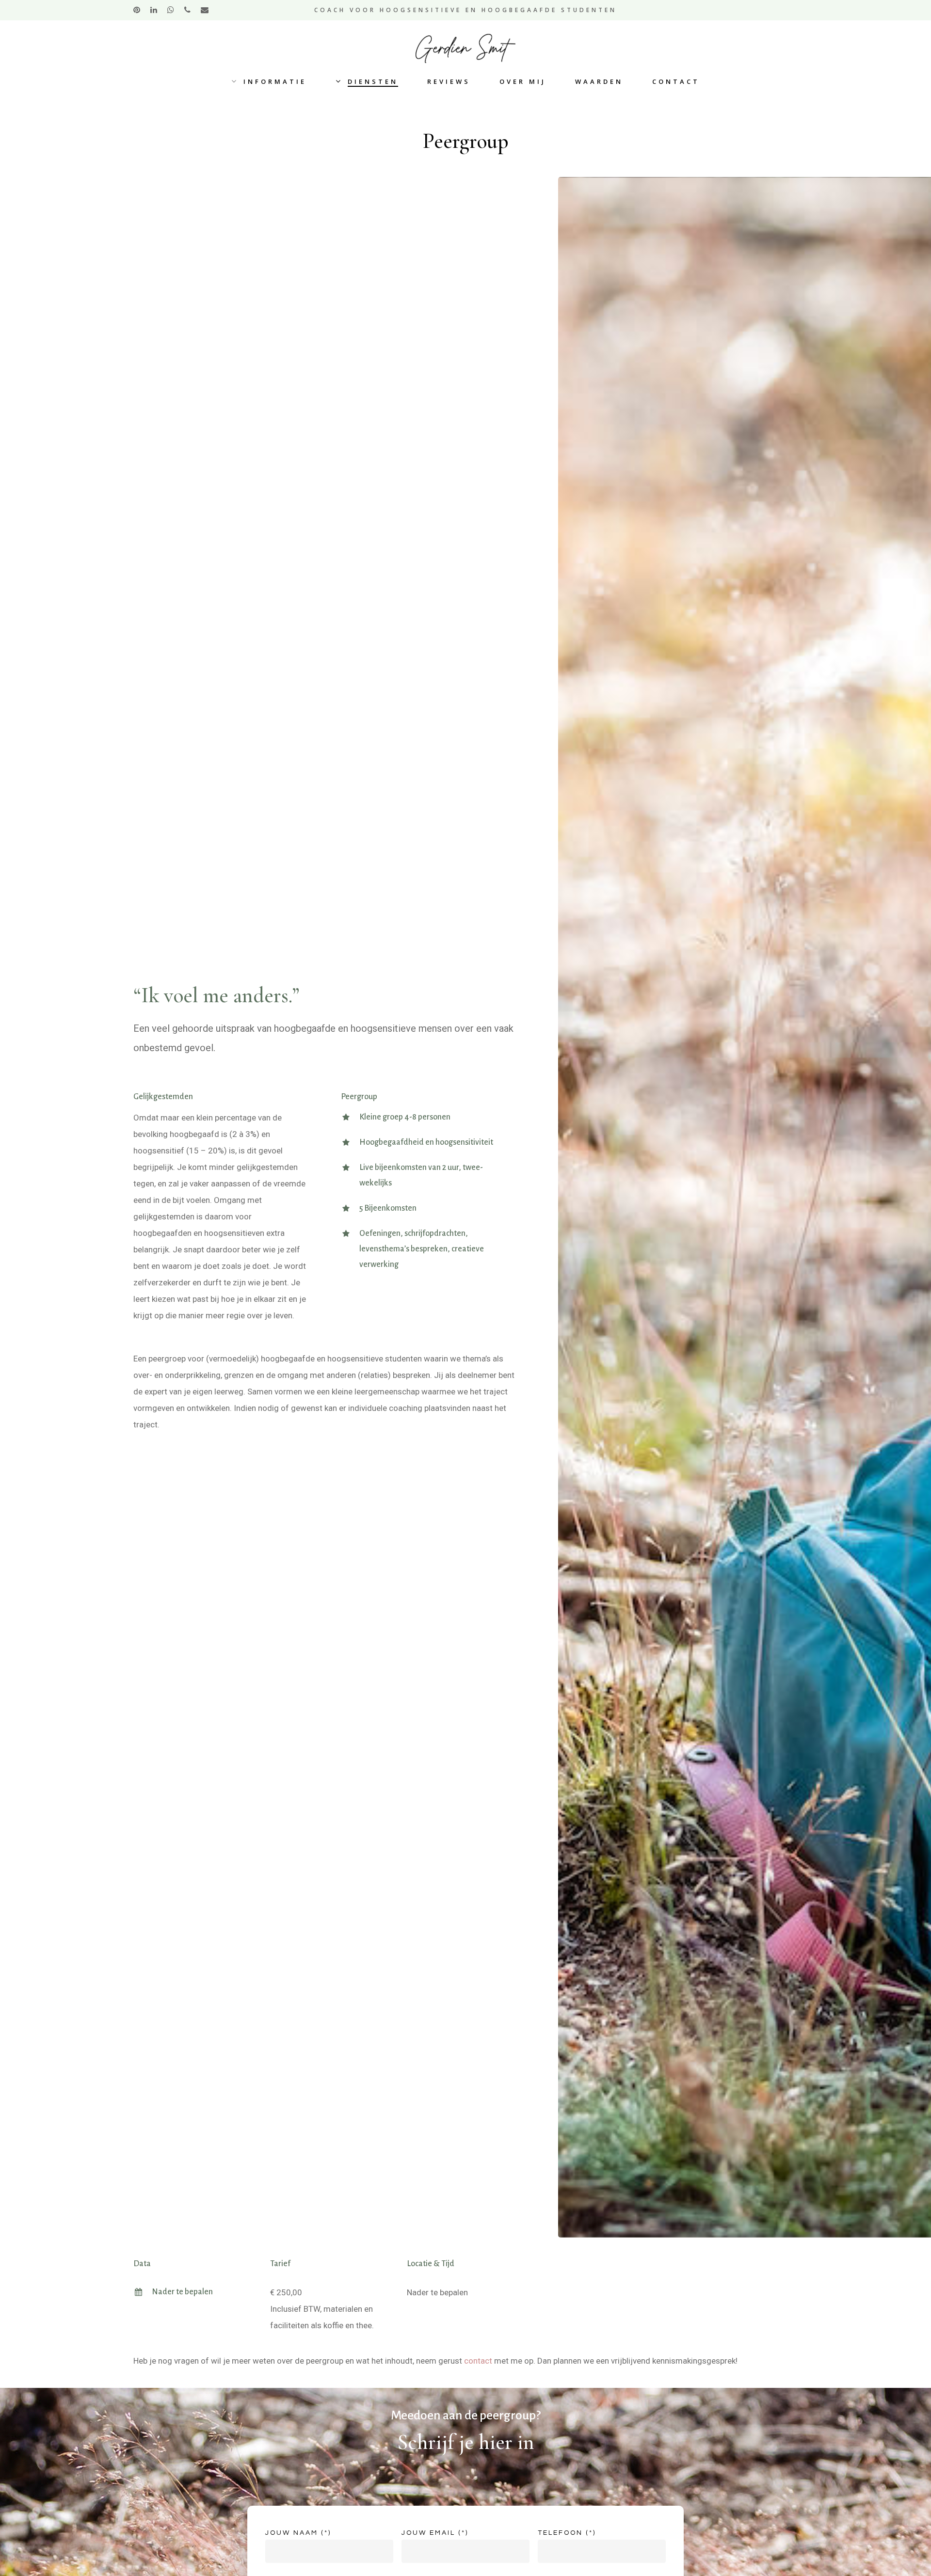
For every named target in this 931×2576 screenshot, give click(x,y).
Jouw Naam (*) (298, 2533)
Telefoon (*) (567, 2533)
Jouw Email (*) (435, 2533)
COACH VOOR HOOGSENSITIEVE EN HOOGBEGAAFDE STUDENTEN (465, 10)
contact (478, 2361)
